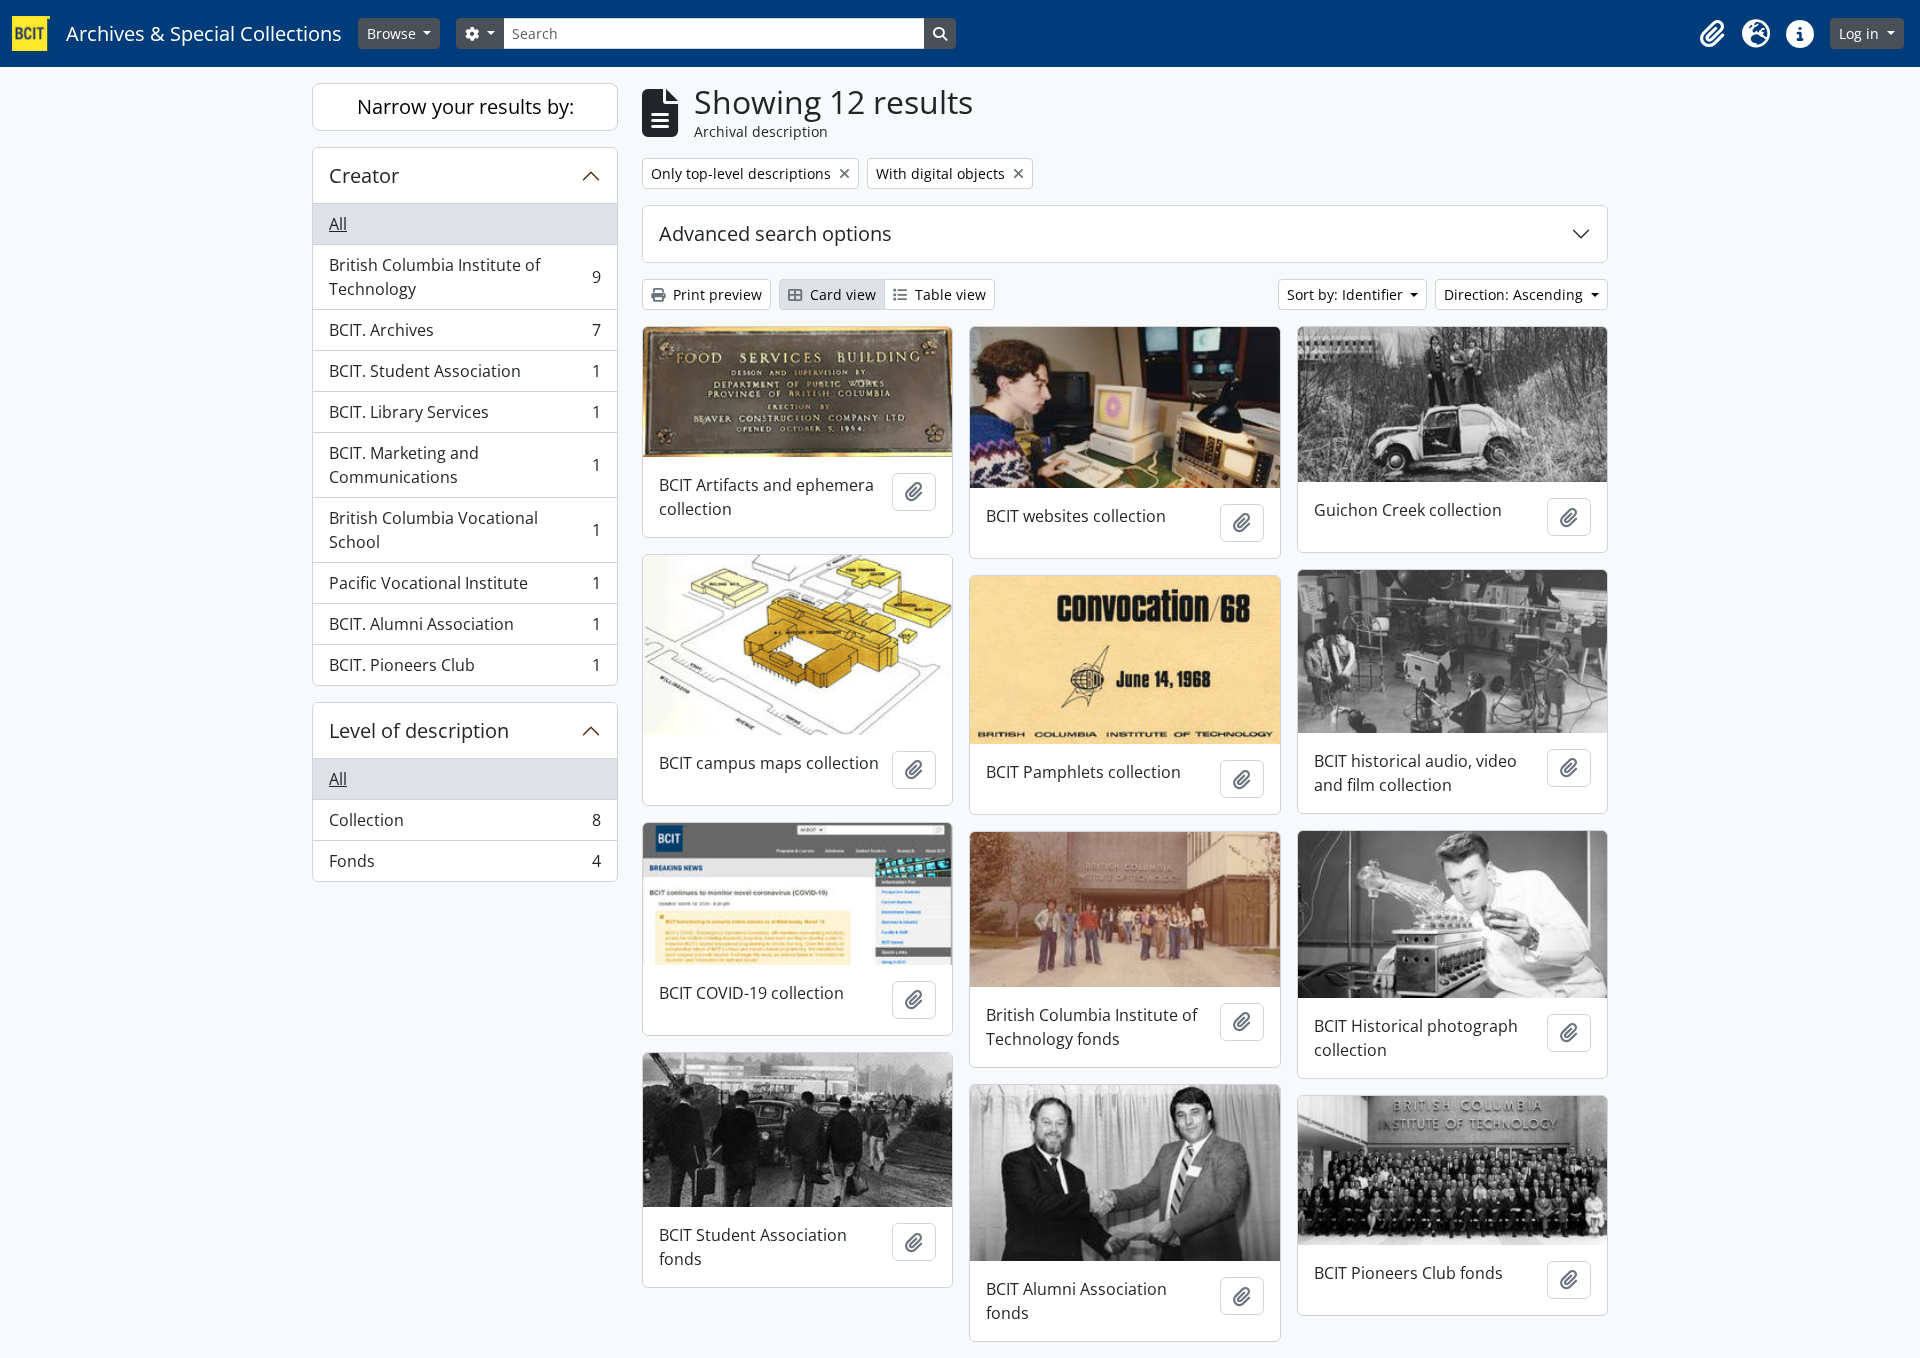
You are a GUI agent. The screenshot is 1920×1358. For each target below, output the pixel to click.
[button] (1712, 34)
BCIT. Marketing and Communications (464, 465)
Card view (841, 294)
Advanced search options (775, 233)
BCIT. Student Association (464, 376)
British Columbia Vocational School (464, 530)
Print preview (715, 294)
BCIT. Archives (464, 335)
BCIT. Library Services (464, 417)
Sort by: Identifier (1347, 294)
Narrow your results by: (465, 106)
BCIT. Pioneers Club (464, 669)
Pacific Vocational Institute (464, 588)
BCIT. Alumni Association (464, 629)
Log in (1861, 33)
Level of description (419, 730)
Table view (948, 294)
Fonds (464, 865)
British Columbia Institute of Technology (464, 277)
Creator (364, 175)
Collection (464, 825)
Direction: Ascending (1515, 294)
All (338, 224)
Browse (393, 33)
